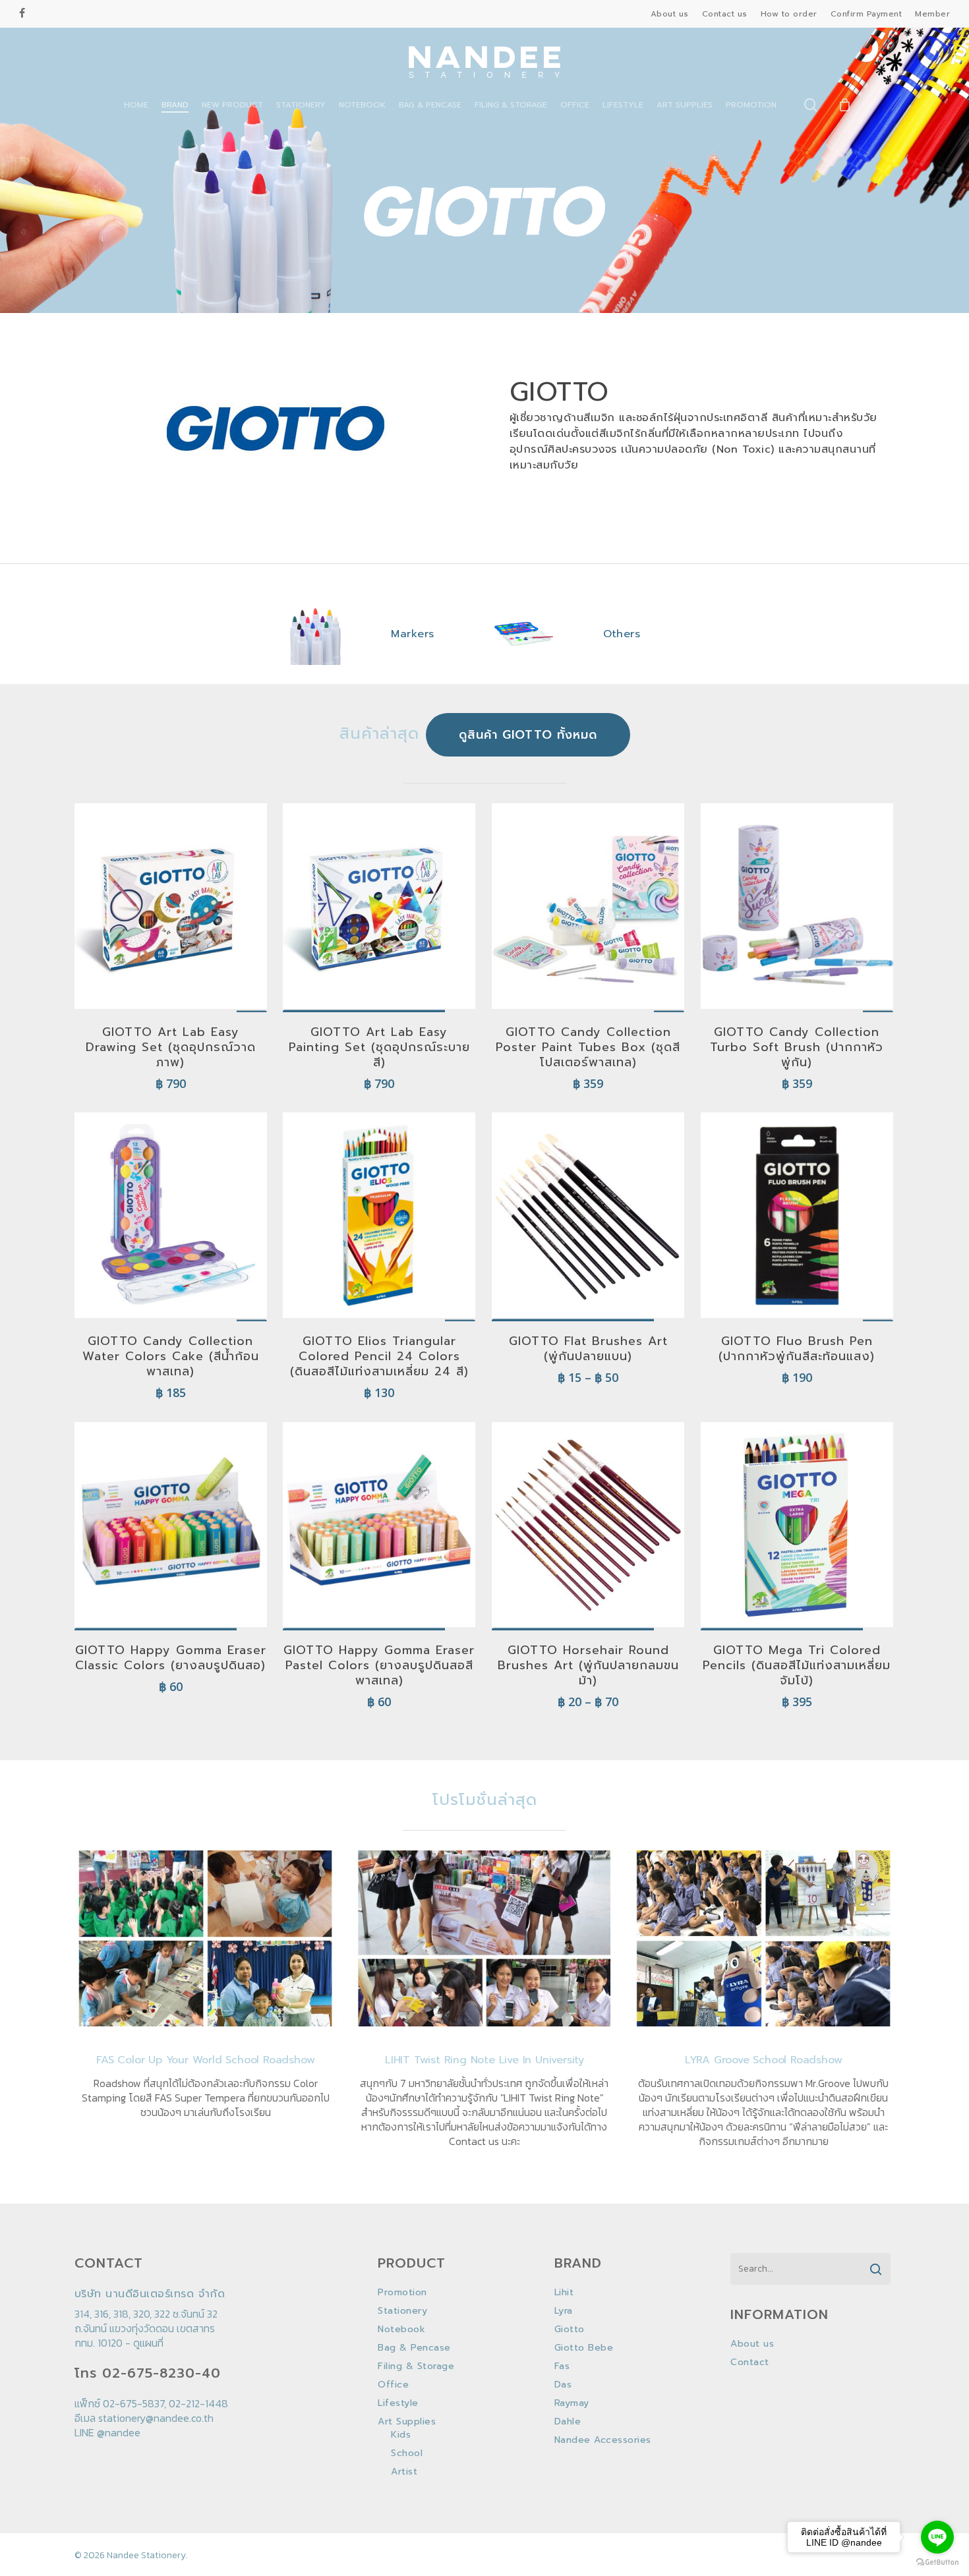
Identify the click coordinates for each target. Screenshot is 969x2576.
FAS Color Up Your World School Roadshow (205, 2060)
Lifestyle (398, 2403)
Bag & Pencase (414, 2348)
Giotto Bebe (584, 2348)
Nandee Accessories (603, 2440)
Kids (401, 2435)
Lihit (564, 2293)
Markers (413, 634)
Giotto (570, 2330)
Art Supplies (407, 2422)
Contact (750, 2362)
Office (393, 2385)
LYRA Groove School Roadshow (764, 2060)
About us (752, 2344)
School (407, 2453)
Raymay (572, 2403)
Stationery (402, 2311)
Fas (562, 2366)
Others (622, 634)
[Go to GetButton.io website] (937, 2562)
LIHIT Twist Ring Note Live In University (484, 2060)
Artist (404, 2472)
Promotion (402, 2293)
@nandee (119, 2432)
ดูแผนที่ (148, 2343)
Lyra (564, 2311)
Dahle (568, 2422)
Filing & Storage (416, 2366)
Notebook (401, 2330)
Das (563, 2385)
